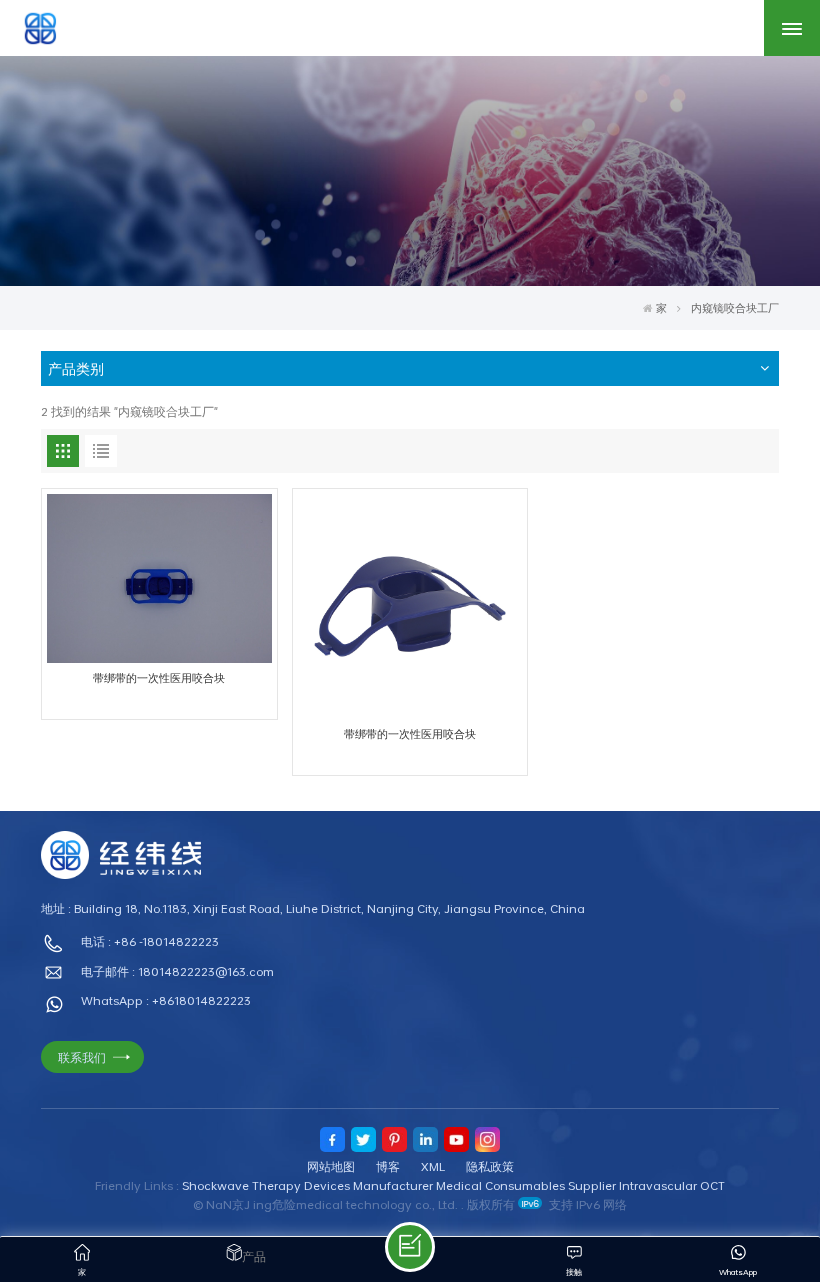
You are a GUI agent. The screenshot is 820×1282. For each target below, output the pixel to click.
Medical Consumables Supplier (526, 1185)
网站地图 (331, 1166)
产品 (254, 1256)
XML (433, 1166)
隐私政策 (490, 1166)
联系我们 (82, 1057)
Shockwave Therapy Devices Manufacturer (307, 1185)
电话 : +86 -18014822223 (150, 941)
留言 (410, 1247)
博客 (388, 1166)
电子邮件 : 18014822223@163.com (177, 971)
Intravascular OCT (672, 1185)
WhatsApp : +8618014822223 (166, 1000)
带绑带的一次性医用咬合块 (159, 678)
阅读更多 (149, 803)
